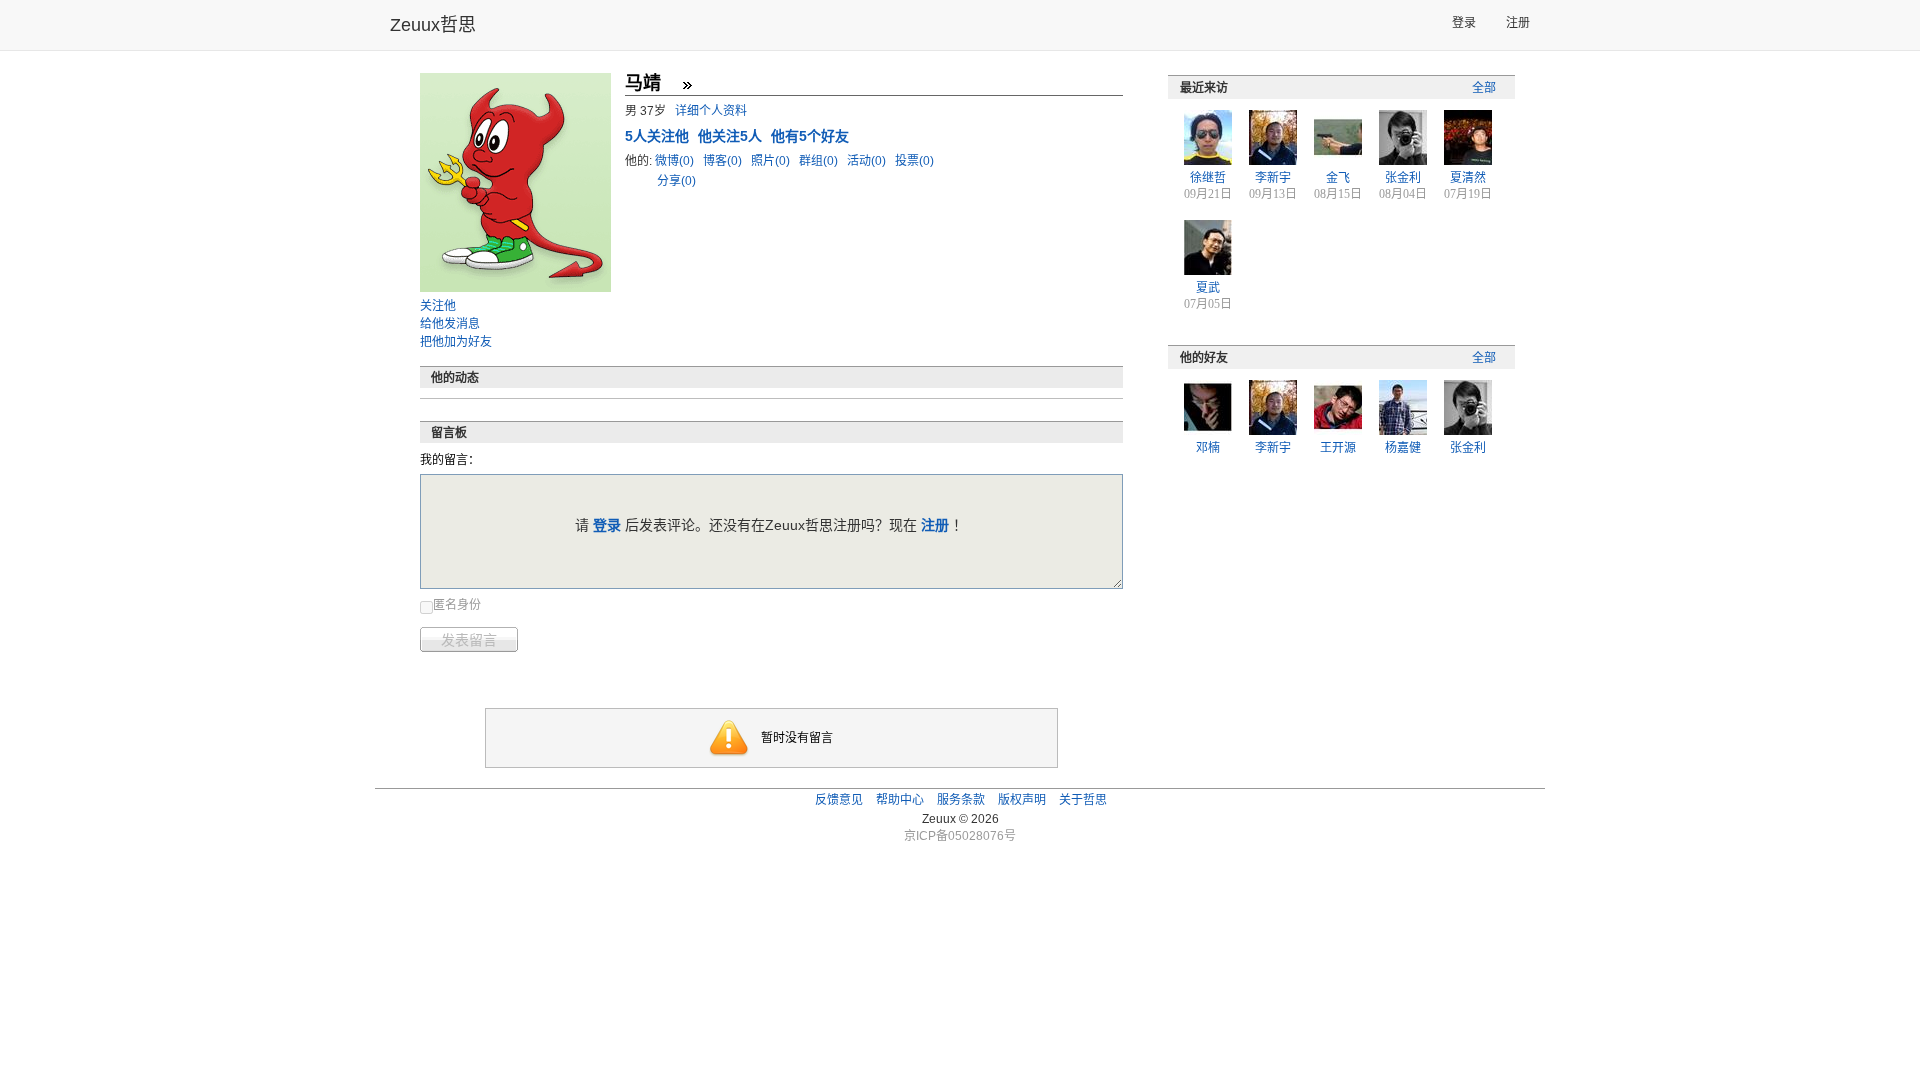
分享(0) (676, 181)
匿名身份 (457, 605)
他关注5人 (732, 136)
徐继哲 (1208, 178)
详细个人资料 (711, 111)
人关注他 (659, 136)
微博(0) (676, 161)
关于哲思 (1083, 800)
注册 (1518, 23)
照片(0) (772, 161)
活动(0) (868, 161)
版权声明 (1022, 800)
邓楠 (1208, 448)
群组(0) (820, 161)
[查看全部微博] (687, 85)
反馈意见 (839, 800)
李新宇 (1273, 178)
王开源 (1338, 448)
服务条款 (961, 800)
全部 (1484, 88)
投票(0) (914, 161)
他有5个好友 (810, 136)
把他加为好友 (456, 342)
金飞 (1338, 178)
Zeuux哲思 (433, 25)
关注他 (438, 306)
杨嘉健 (1403, 448)
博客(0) (724, 161)
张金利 (1403, 178)
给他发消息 (450, 324)
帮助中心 (900, 800)
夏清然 (1468, 178)
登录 (1464, 23)
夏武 (1208, 288)
